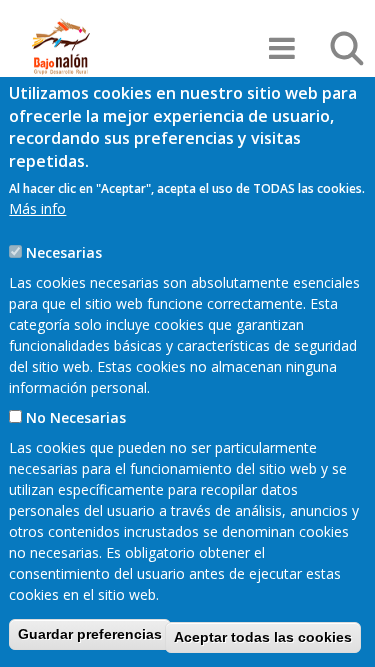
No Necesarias (76, 417)
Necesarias (64, 252)
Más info (37, 208)
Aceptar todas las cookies (263, 637)
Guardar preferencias (90, 634)
